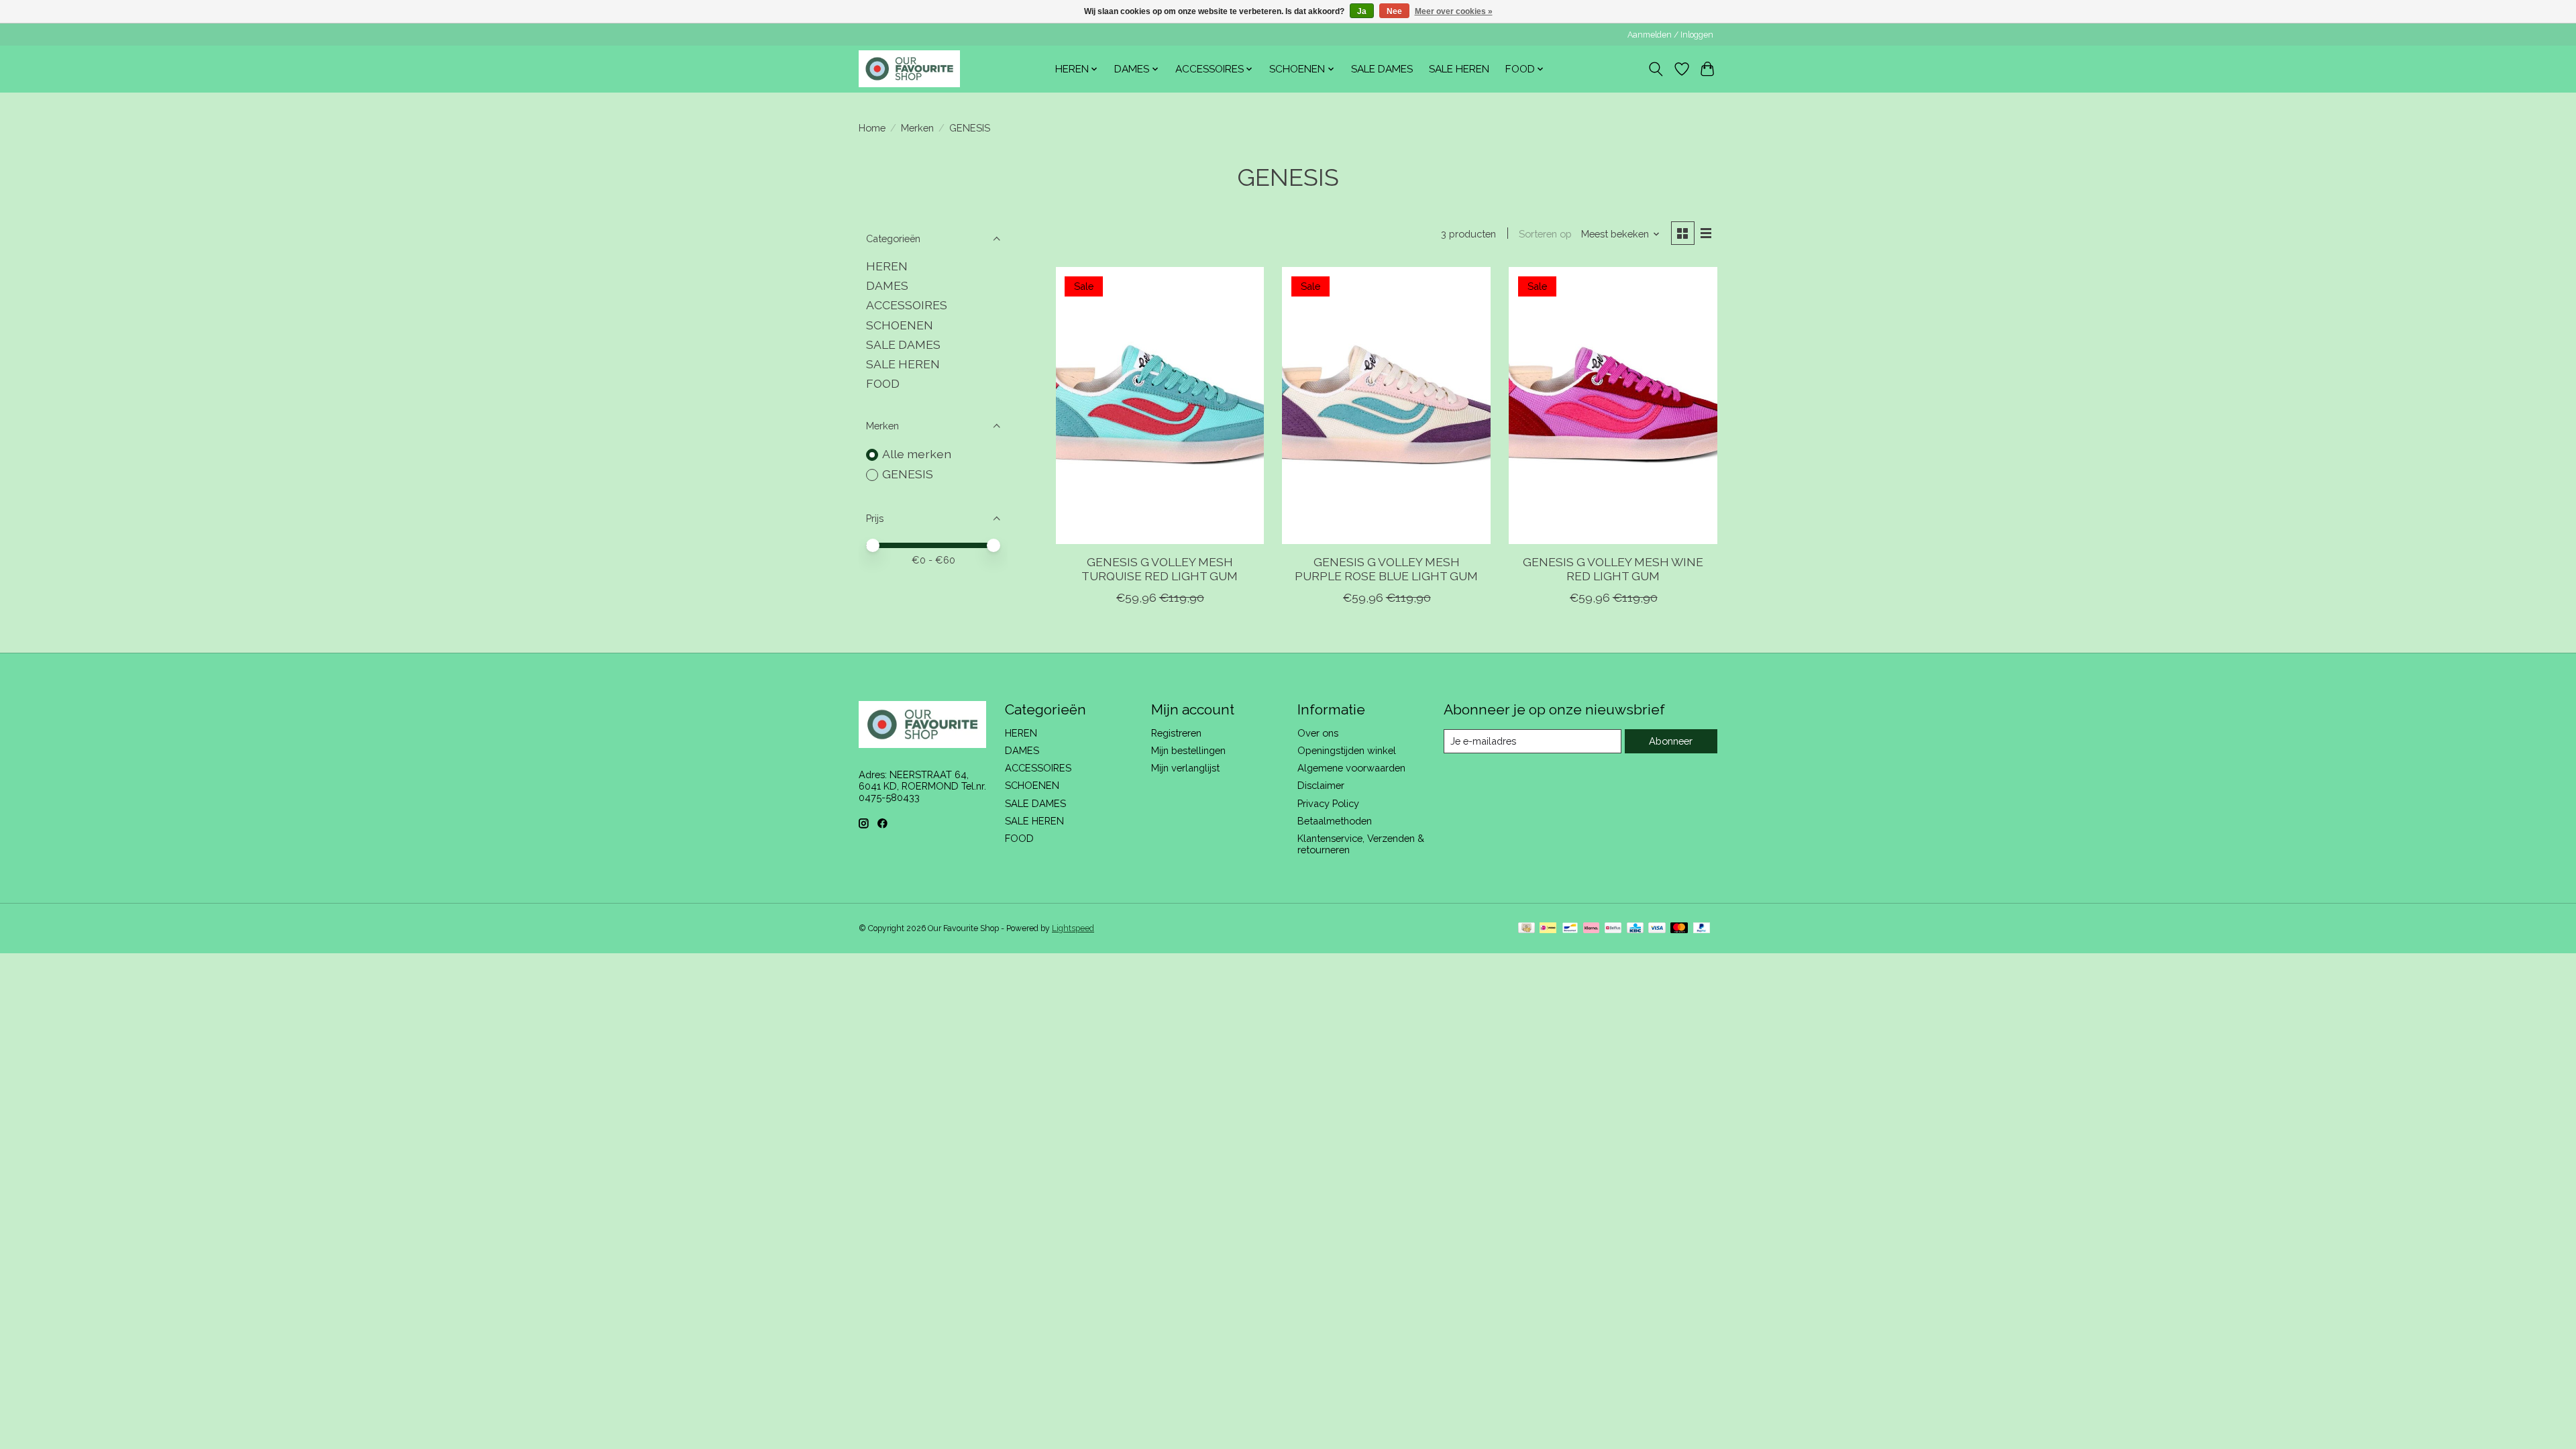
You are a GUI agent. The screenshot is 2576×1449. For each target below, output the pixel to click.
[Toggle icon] (1656, 69)
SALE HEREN (1459, 69)
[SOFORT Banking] (1591, 929)
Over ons (1318, 733)
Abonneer (1671, 741)
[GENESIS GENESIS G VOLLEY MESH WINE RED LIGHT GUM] (1613, 406)
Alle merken (917, 454)
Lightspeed (1073, 928)
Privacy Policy (1328, 803)
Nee (1394, 11)
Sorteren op (1545, 234)
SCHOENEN (900, 325)
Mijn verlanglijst (1185, 768)
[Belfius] (1613, 929)
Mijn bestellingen (1188, 750)
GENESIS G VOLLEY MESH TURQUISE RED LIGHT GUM (1160, 569)
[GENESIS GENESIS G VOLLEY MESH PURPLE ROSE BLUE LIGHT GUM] (1386, 406)
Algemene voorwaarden (1351, 768)
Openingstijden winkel (1347, 750)
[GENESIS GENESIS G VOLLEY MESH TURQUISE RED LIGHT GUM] (1160, 406)
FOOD (883, 383)
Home (872, 128)
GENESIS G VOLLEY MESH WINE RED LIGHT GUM (1613, 569)
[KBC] (1635, 929)
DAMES (887, 285)
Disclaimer (1321, 785)
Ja (1362, 11)
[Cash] (1526, 929)
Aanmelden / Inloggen (1670, 35)
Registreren (1176, 733)
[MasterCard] (1679, 929)
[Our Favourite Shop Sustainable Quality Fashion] (909, 69)
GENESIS (908, 474)
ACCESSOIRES (907, 305)
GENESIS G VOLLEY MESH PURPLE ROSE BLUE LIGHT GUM (1386, 569)
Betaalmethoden (1335, 821)
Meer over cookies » (1454, 11)
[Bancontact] (1570, 929)
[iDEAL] (1548, 929)
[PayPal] (1702, 929)
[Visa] (1657, 929)
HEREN (887, 266)
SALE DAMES (1382, 69)
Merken (917, 128)
